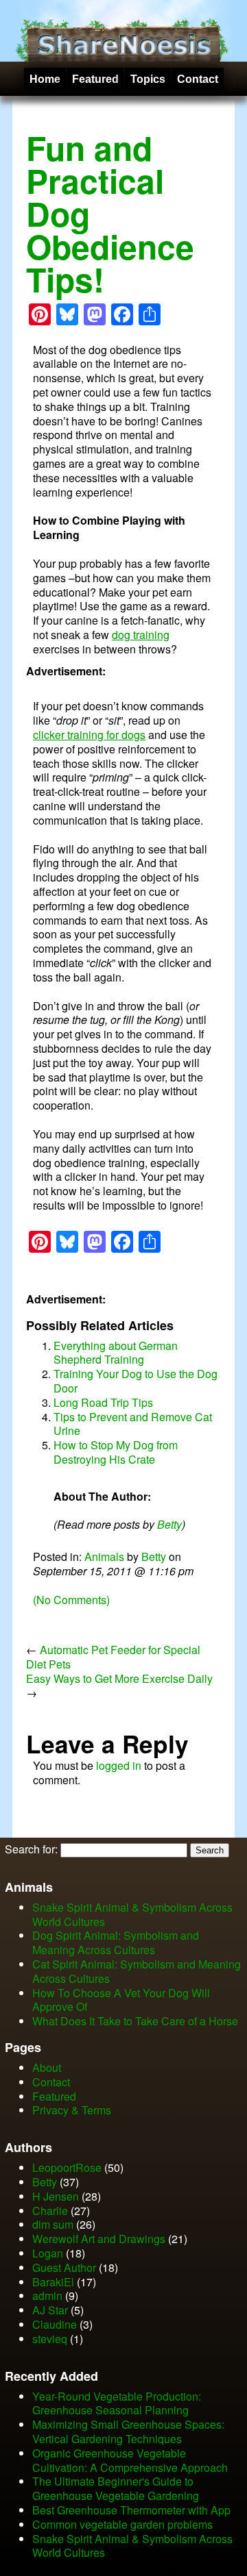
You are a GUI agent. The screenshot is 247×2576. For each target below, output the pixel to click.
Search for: (31, 1849)
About (47, 2067)
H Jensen (56, 2196)
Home (45, 79)
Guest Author (64, 2267)
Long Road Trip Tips (103, 1402)
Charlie (50, 2211)
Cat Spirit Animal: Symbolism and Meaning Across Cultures (137, 1971)
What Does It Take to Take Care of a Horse (135, 2021)
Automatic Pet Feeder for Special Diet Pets (113, 1657)
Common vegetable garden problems (122, 2524)
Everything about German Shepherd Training (116, 1353)
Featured (95, 79)
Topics (148, 79)
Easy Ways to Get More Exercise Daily (119, 1678)
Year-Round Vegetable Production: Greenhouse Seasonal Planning (117, 2403)
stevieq (50, 2339)
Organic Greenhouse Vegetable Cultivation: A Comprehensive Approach (130, 2460)
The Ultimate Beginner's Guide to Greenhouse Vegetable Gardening (116, 2488)
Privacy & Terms (72, 2110)
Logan (48, 2253)
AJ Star (50, 2310)
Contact (198, 79)
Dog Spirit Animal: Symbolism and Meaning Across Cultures (116, 1942)
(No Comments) (71, 1600)
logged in (119, 1765)
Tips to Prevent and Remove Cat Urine (133, 1424)
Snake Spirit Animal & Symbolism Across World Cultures (132, 1914)
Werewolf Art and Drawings (99, 2239)
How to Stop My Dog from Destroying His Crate (116, 1452)
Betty (169, 1524)
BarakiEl (53, 2282)
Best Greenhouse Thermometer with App (131, 2510)
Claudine (55, 2324)
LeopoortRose (68, 2167)
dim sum (53, 2224)
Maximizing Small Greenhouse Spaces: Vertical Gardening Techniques (128, 2431)
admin (47, 2296)
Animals (104, 1556)
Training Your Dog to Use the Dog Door (136, 1381)
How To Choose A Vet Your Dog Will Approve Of (121, 2000)
